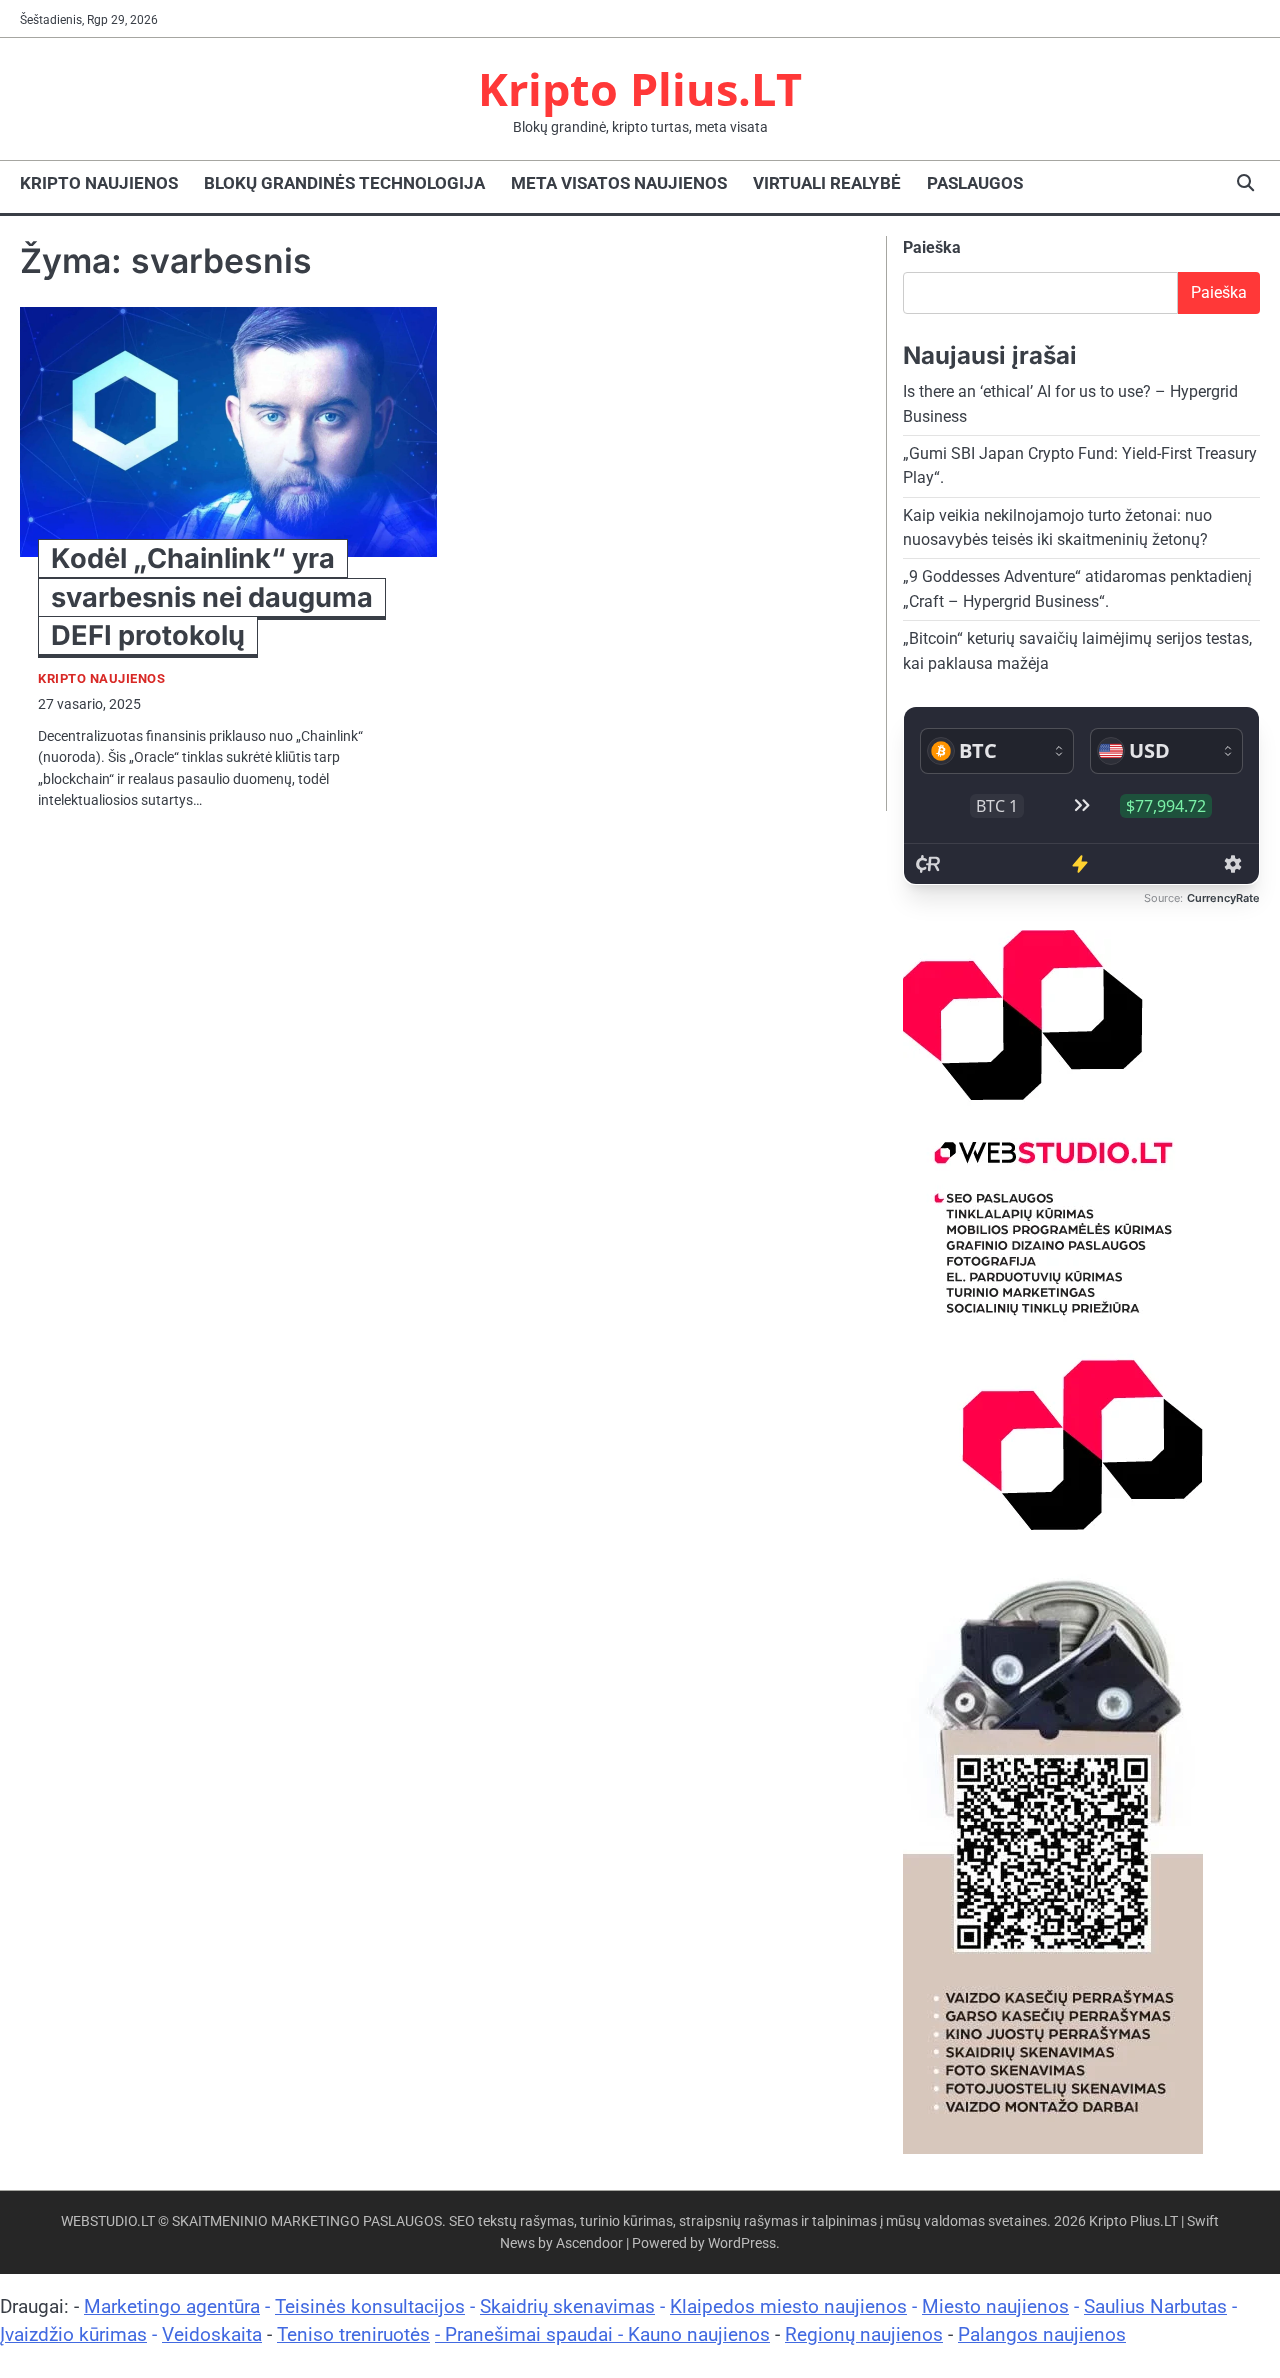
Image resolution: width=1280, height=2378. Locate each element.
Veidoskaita (212, 2334)
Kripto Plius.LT (640, 88)
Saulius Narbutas (1155, 2306)
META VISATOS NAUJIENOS (619, 183)
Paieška (932, 247)
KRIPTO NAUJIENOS (99, 183)
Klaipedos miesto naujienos (788, 2306)
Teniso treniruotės (353, 2334)
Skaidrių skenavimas (567, 2306)
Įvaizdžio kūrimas (73, 2334)
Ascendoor (589, 2243)
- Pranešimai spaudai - (531, 2334)
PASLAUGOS (975, 183)
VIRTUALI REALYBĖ (827, 183)
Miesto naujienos (995, 2306)
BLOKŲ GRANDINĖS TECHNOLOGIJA (344, 183)
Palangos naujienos (1042, 2334)
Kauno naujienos (699, 2334)
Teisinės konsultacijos (370, 2306)
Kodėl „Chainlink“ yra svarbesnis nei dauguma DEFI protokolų (212, 596)
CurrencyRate (1223, 898)
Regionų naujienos (864, 2334)
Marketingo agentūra (172, 2306)
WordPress (742, 2243)
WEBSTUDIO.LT (108, 2221)
